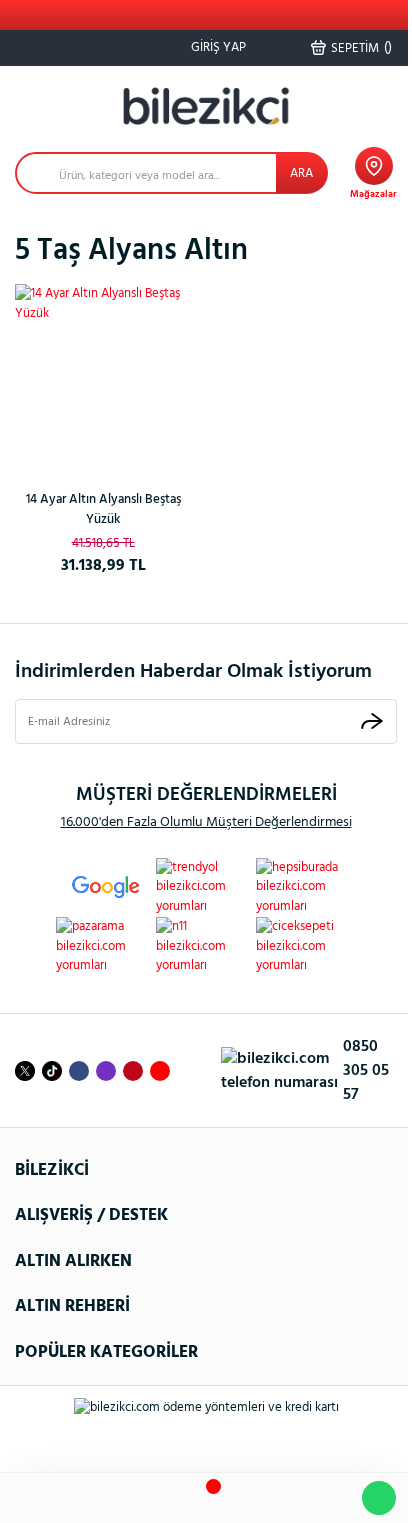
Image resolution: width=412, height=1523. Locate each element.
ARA (301, 173)
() (361, 48)
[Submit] (372, 721)
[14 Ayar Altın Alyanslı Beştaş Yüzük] (103, 372)
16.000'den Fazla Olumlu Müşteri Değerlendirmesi (206, 822)
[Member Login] (263, 1498)
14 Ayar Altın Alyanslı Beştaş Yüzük (103, 509)
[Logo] (206, 106)
